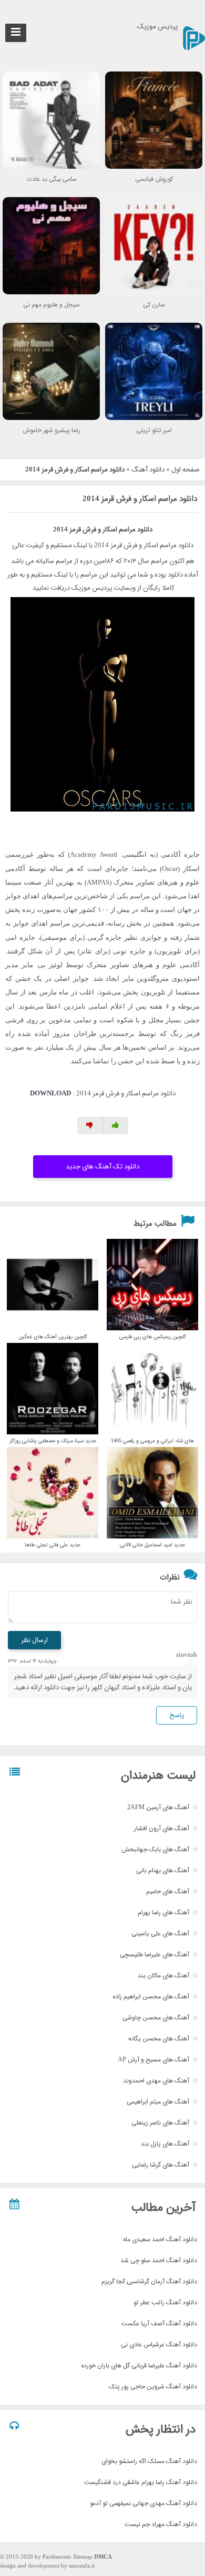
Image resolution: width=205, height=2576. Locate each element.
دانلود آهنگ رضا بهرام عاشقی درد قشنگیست (141, 2482)
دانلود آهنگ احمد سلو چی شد (159, 2260)
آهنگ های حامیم (168, 1891)
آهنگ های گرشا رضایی (161, 2165)
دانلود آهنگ (148, 470)
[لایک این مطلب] (116, 1126)
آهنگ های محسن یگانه (159, 2039)
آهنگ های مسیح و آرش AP (153, 2060)
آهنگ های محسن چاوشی (156, 2018)
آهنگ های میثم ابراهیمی (158, 2102)
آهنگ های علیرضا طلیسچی (155, 1954)
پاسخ (177, 1715)
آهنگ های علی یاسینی (160, 1933)
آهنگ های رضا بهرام (163, 1912)
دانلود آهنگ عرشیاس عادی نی (159, 2344)
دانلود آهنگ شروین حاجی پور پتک (153, 2387)
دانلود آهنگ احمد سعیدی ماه (160, 2239)
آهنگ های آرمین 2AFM (158, 1807)
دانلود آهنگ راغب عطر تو (165, 2302)
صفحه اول (186, 470)
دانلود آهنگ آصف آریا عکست (159, 2323)
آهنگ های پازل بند (165, 2144)
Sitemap (83, 2557)
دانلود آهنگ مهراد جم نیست (161, 2524)
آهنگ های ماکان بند (163, 1975)
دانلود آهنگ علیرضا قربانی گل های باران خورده (139, 2365)
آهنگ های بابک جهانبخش (155, 1849)
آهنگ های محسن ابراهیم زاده (151, 1997)
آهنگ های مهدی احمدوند (156, 2081)
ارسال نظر (34, 1640)
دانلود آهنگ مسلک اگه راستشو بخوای (149, 2461)
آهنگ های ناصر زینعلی (160, 2123)
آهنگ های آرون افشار (162, 1828)
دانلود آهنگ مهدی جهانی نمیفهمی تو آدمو (143, 2503)
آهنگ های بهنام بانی (163, 1870)
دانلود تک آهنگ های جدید (102, 1167)
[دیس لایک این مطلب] (90, 1126)
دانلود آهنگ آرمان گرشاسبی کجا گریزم (149, 2281)
